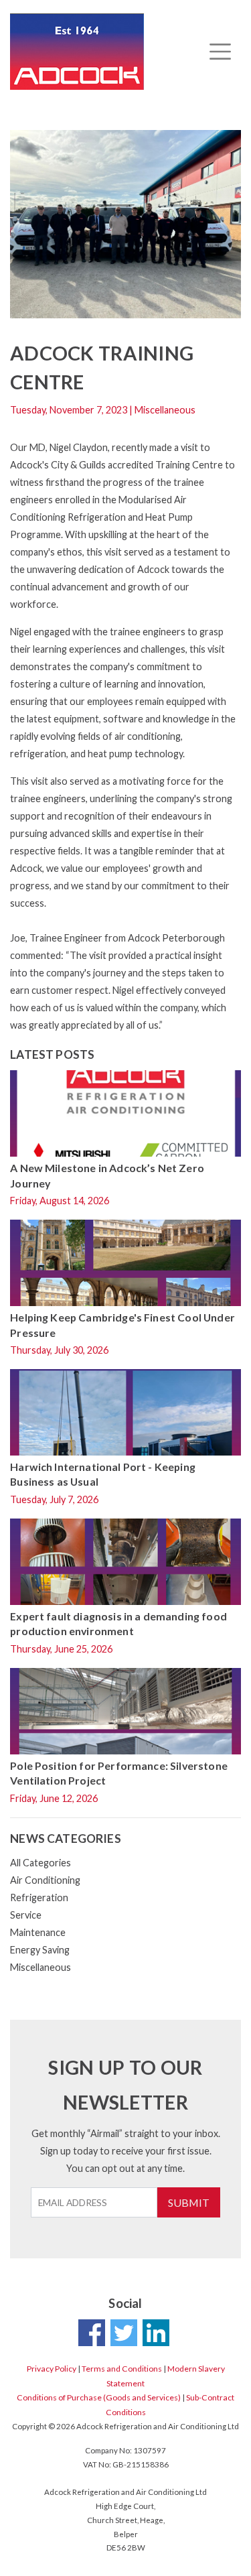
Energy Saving (40, 1950)
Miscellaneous (40, 1967)
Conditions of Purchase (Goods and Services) (99, 2397)
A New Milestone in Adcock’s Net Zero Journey (107, 1175)
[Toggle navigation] (220, 52)
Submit (189, 2202)
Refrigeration (39, 1897)
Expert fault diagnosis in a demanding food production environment (118, 1623)
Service (26, 1915)
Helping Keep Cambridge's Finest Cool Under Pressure (122, 1325)
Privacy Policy (52, 2369)
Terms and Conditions (122, 2369)
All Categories (40, 1863)
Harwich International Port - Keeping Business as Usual (103, 1474)
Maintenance (38, 1932)
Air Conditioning (45, 1880)
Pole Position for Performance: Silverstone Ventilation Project (119, 1773)
